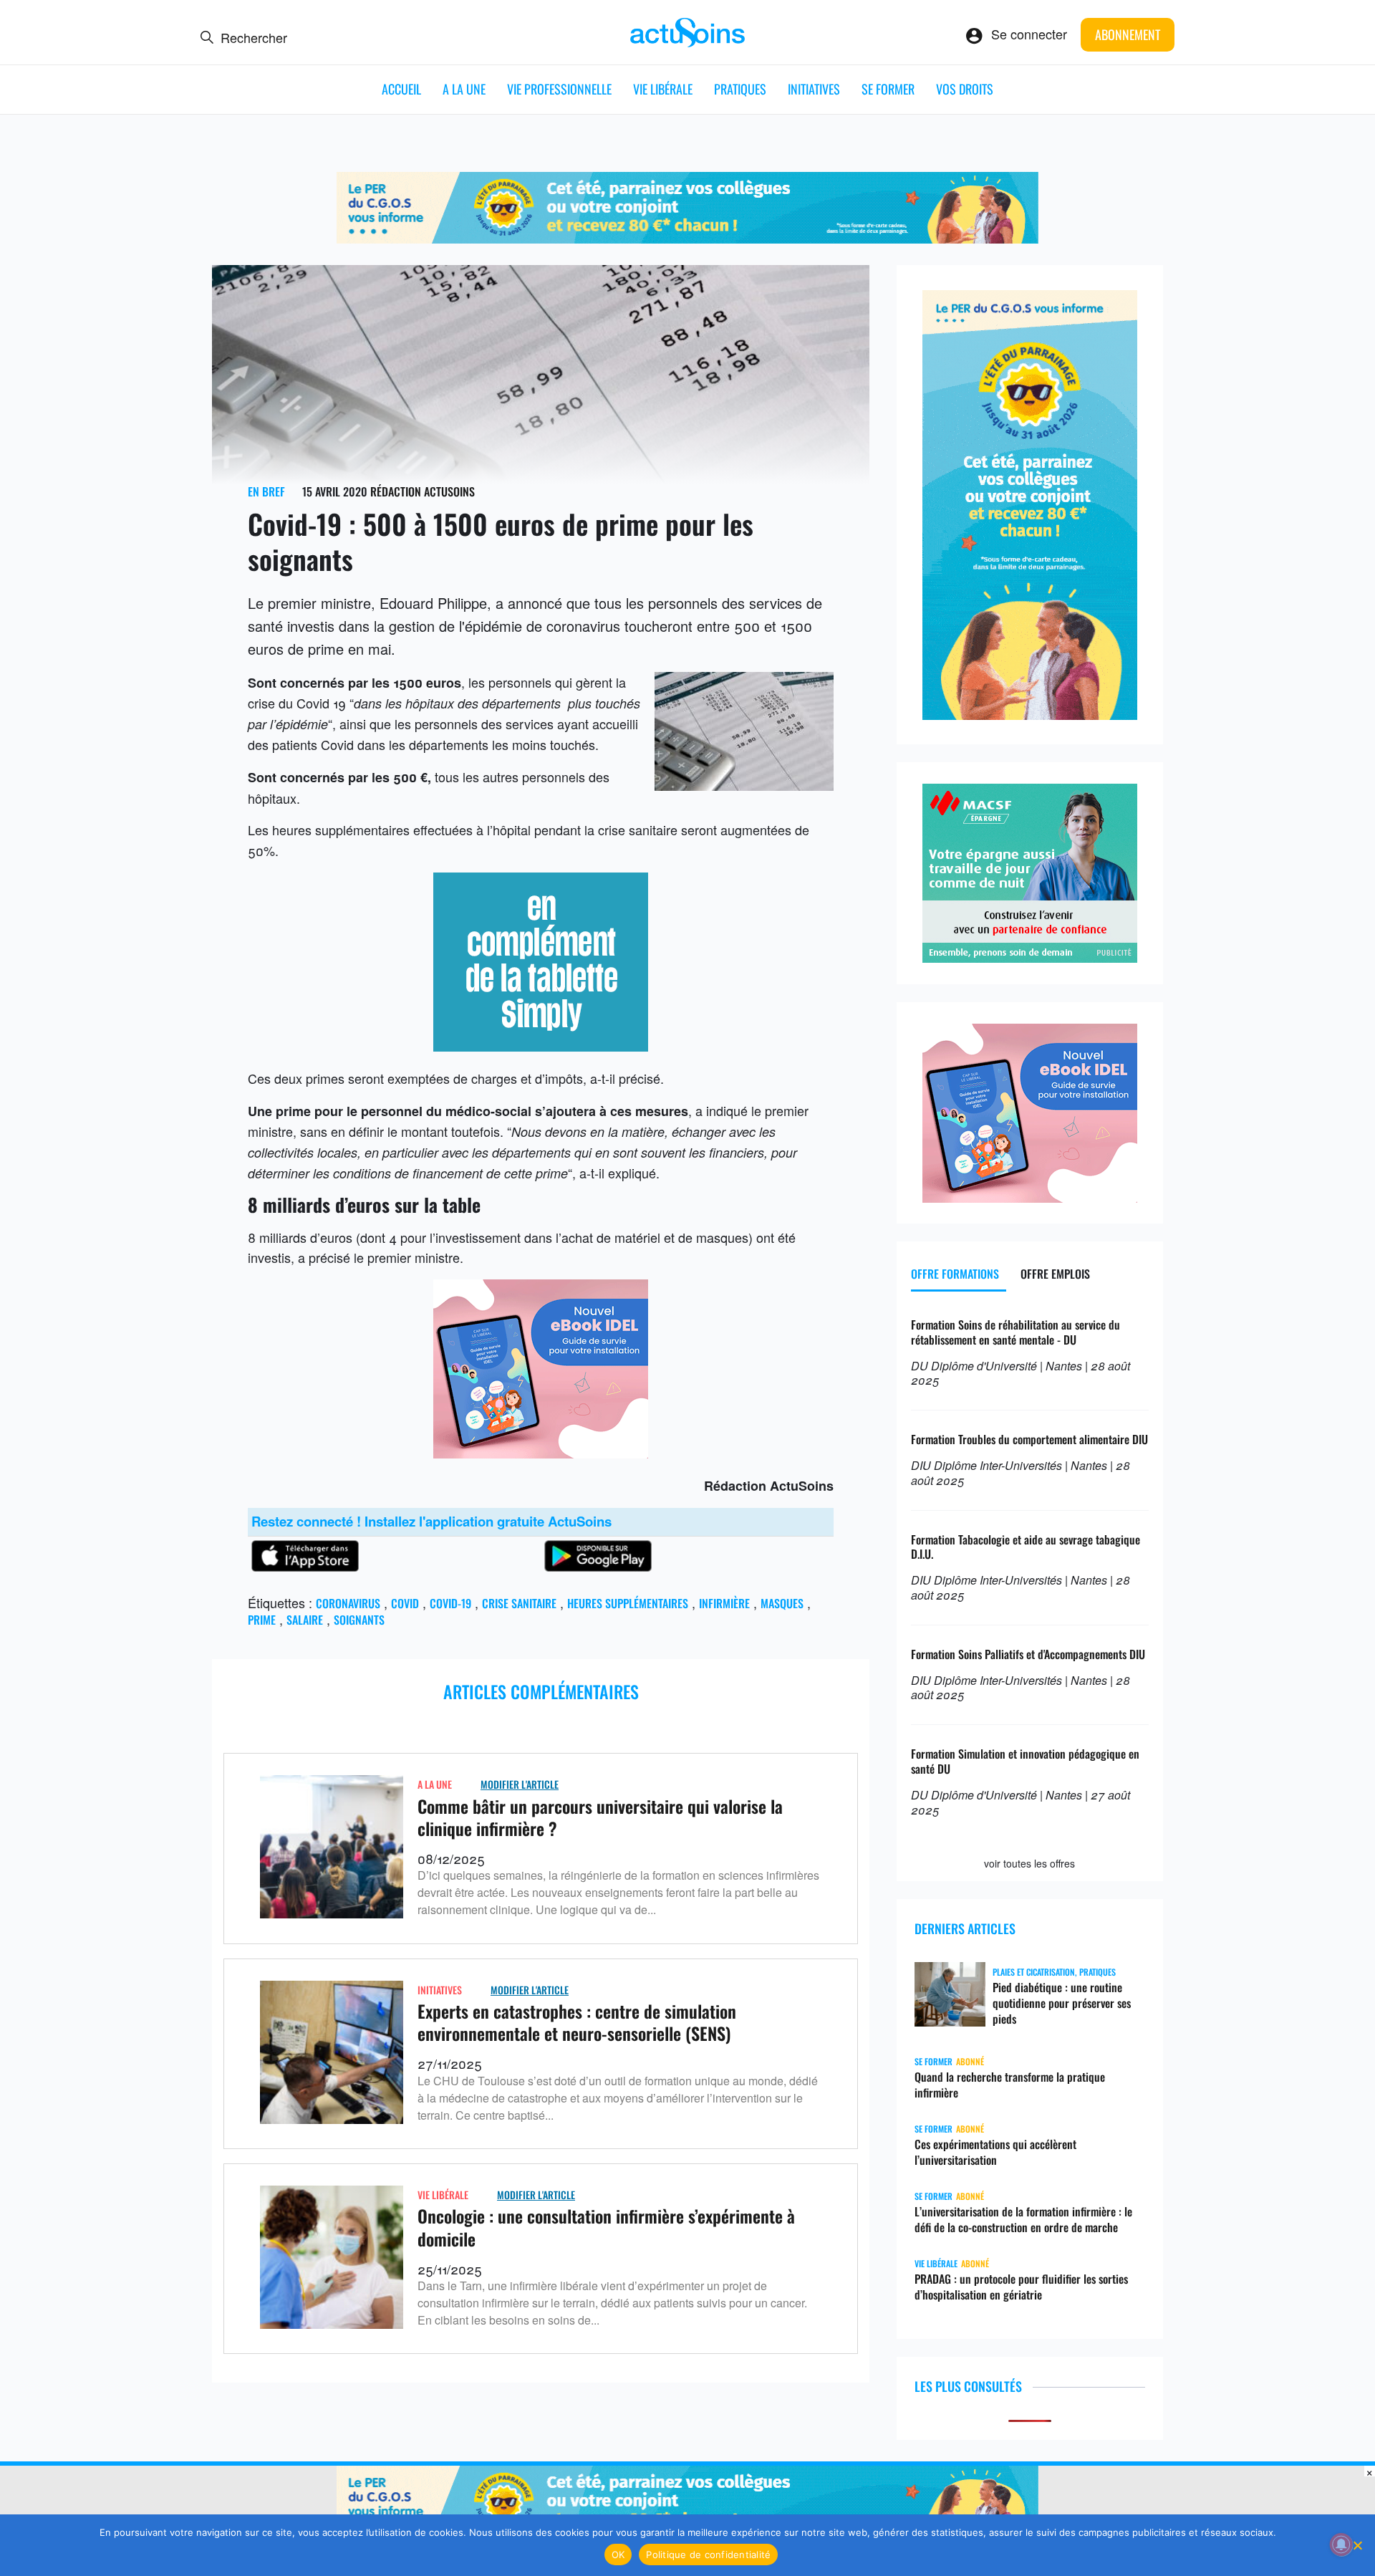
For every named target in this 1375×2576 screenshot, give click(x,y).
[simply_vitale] (541, 1046)
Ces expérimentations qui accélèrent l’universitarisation (995, 2152)
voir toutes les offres (1029, 1863)
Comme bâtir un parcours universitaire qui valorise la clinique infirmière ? (600, 1817)
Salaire (305, 1620)
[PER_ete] (1030, 714)
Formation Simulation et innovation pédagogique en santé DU (1025, 1761)
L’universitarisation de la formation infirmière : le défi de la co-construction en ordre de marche (1023, 2219)
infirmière (724, 1603)
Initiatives (814, 89)
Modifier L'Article (520, 1784)
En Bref (266, 491)
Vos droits (965, 89)
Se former (888, 89)
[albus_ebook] (541, 1453)
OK (618, 2555)
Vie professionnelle (559, 89)
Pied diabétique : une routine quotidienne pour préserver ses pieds (1062, 2003)
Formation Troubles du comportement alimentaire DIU (1029, 1439)
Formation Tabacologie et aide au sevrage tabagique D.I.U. (1026, 1547)
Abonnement (1128, 34)
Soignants (359, 1620)
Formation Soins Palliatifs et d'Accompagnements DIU (1028, 1654)
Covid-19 (450, 1603)
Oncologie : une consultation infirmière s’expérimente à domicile (606, 2227)
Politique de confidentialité (708, 2555)
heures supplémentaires (628, 1603)
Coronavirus (348, 1603)
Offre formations (955, 1274)
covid (405, 1603)
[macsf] (1030, 957)
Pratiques (740, 89)
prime (262, 1620)
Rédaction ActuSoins (423, 491)
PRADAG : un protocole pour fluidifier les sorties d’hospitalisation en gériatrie (1021, 2287)
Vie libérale (663, 89)
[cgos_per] (687, 238)
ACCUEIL (401, 89)
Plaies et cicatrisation (1034, 1972)
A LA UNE (464, 89)
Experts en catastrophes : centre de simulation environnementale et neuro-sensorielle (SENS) (577, 2022)
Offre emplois (1055, 1274)
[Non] (1357, 2545)
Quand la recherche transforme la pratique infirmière (1010, 2085)
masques (782, 1603)
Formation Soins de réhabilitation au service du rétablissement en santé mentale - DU (1015, 1332)
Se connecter (1029, 34)
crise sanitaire (519, 1603)
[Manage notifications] (1341, 2544)
